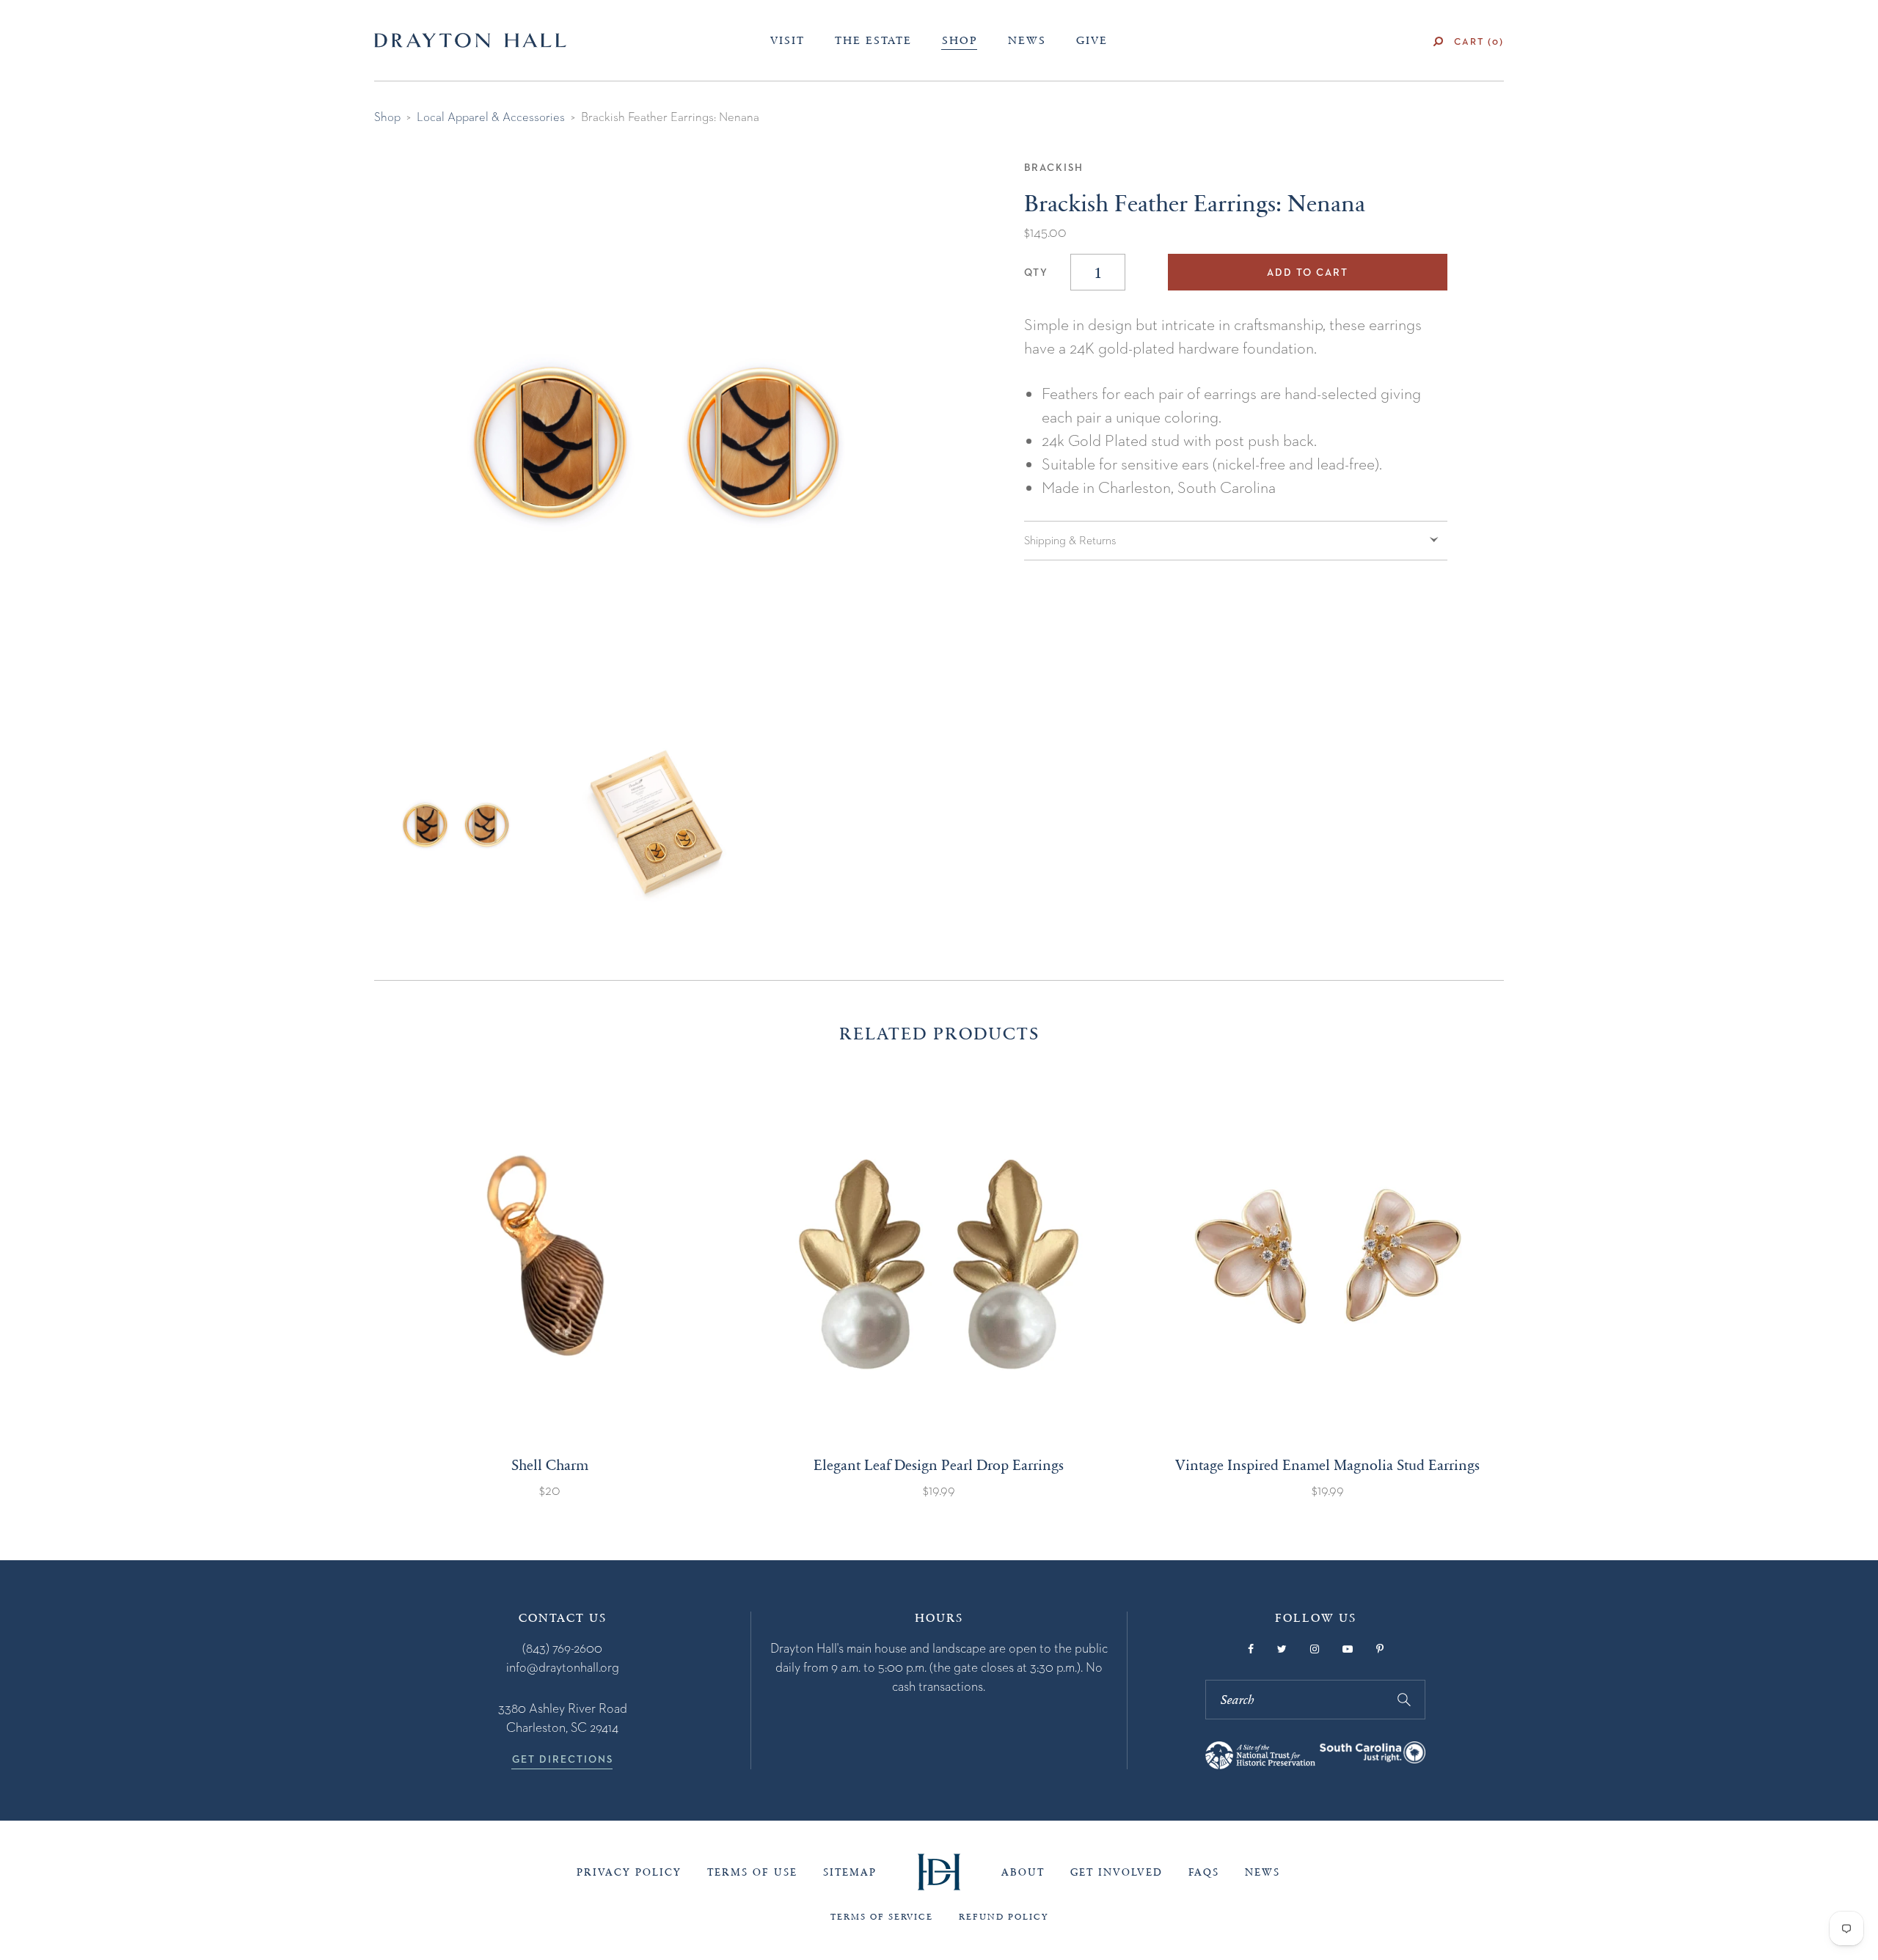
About (1023, 1872)
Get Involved (1117, 1872)
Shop (960, 40)
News (1027, 40)
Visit (788, 40)
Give (1092, 40)
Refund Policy (1004, 1917)
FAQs (1204, 1872)
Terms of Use (752, 1872)
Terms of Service (882, 1917)
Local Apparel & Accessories (491, 117)
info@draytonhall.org (563, 1667)
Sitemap (850, 1872)
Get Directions (563, 1759)
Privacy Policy (629, 1872)
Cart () (1479, 41)
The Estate (873, 40)
